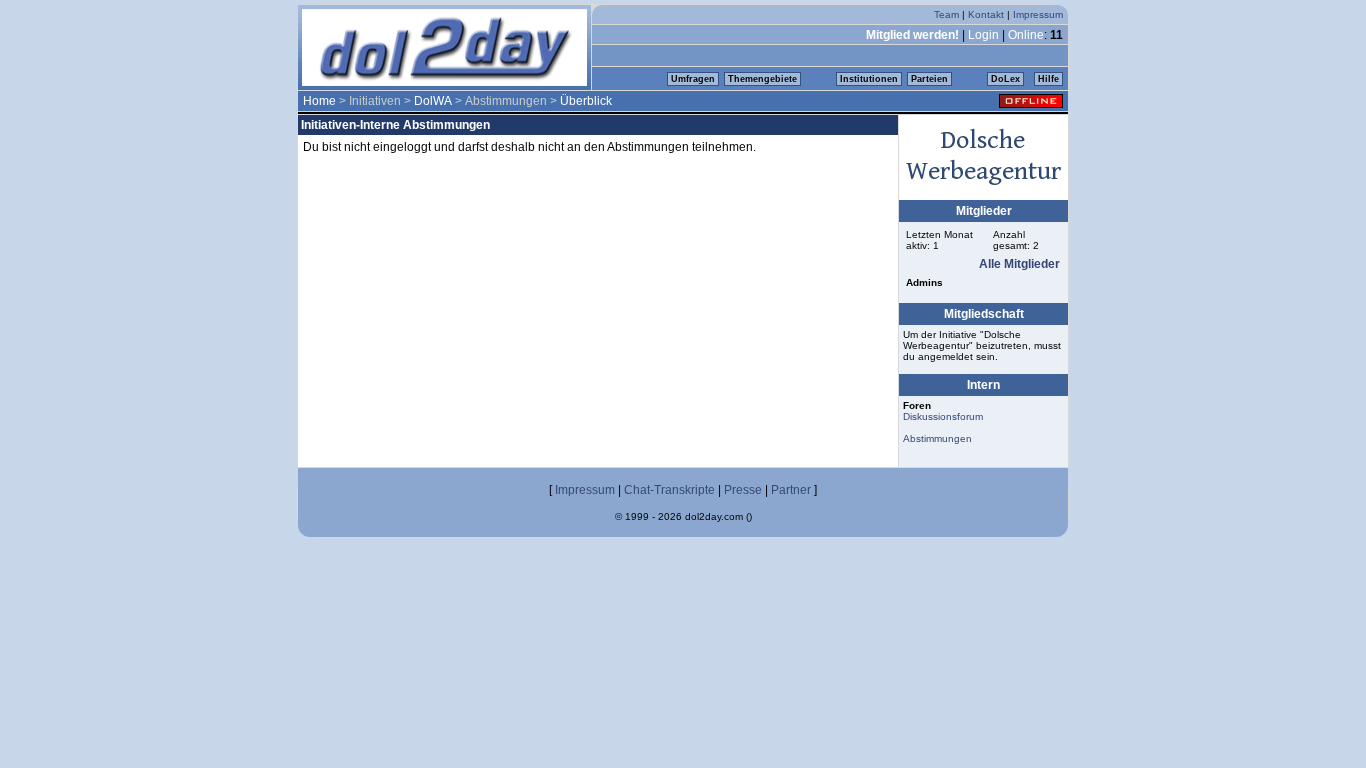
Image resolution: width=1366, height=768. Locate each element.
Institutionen (869, 79)
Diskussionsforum (943, 416)
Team (946, 14)
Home (319, 101)
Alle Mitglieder (1019, 264)
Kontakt (986, 14)
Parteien (929, 79)
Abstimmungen (937, 438)
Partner (791, 490)
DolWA (433, 101)
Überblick (586, 101)
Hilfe (1048, 79)
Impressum (1038, 14)
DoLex (1005, 79)
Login (983, 35)
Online (1026, 35)
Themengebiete (762, 79)
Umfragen (693, 79)
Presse (743, 490)
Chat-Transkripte (669, 490)
